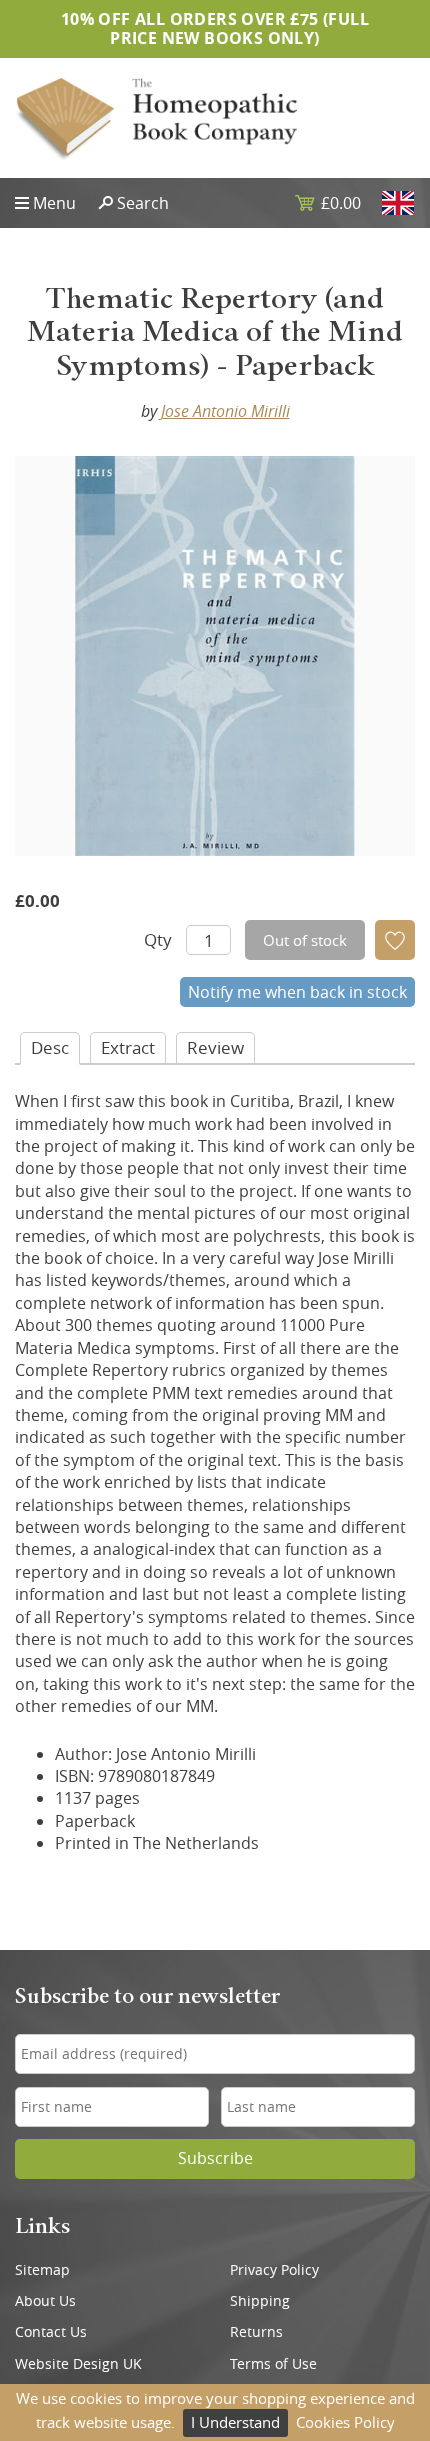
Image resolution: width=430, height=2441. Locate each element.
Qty (158, 939)
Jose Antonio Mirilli (225, 411)
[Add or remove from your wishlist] (395, 940)
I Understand (235, 2422)
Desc (50, 1047)
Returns (256, 2332)
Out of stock (305, 940)
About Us (45, 2301)
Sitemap (42, 2270)
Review (215, 1047)
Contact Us (51, 2332)
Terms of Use (273, 2364)
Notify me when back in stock (297, 992)
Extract (128, 1047)
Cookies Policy (345, 2422)
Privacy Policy (274, 2270)
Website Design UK (78, 2364)
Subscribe (215, 2158)
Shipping (260, 2301)
